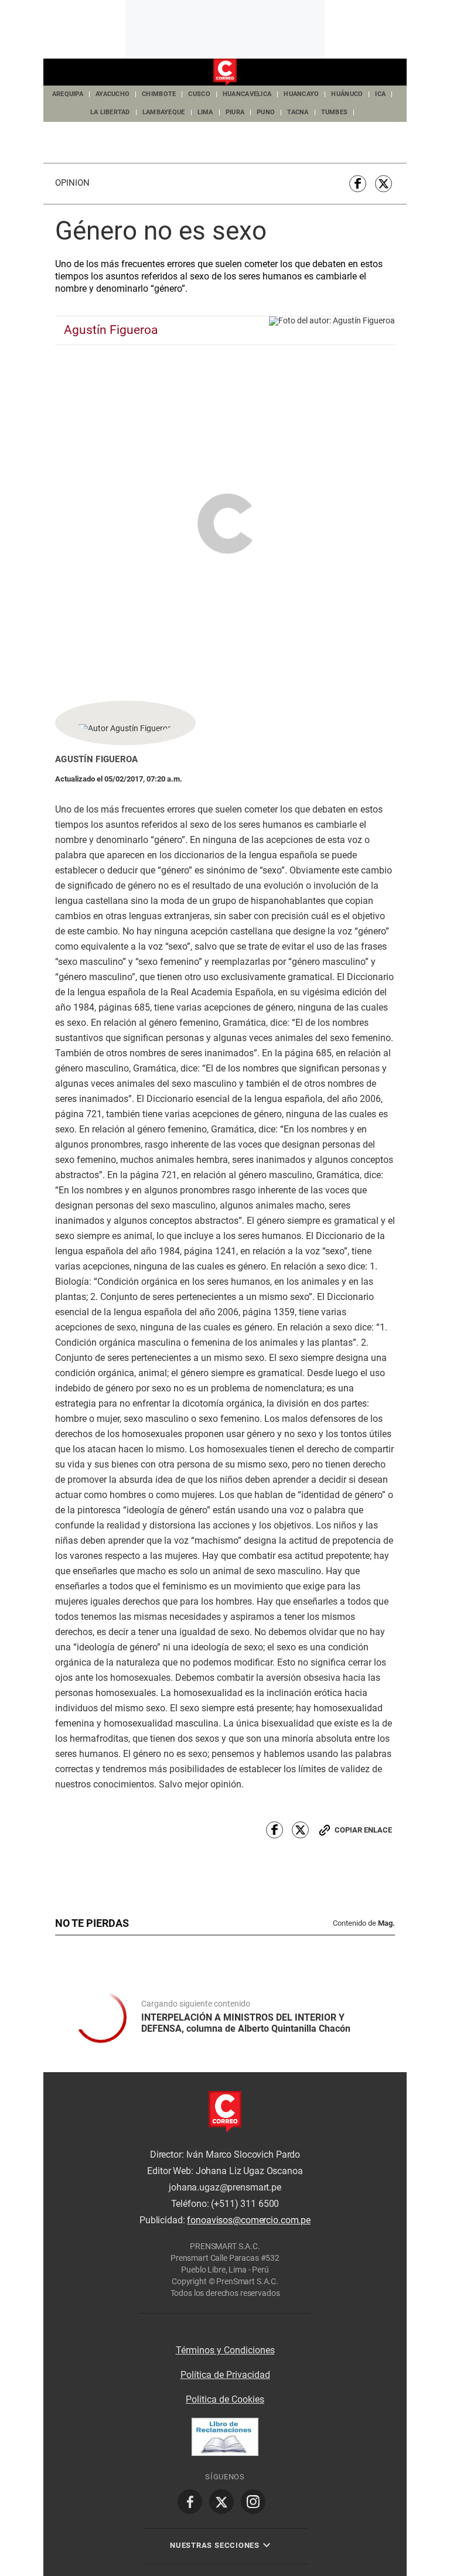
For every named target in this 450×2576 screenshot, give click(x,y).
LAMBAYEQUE (164, 112)
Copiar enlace (363, 1830)
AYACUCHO (112, 94)
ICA (380, 94)
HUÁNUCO (347, 94)
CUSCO (199, 94)
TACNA (298, 112)
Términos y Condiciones (225, 2350)
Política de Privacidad (225, 2375)
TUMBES (335, 112)
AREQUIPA (68, 94)
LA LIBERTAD (110, 112)
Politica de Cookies (225, 2399)
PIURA (235, 112)
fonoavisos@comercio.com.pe (249, 2220)
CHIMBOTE (159, 94)
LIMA (205, 112)
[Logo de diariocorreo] (225, 73)
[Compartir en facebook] (358, 184)
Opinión (72, 183)
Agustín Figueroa (111, 330)
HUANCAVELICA (247, 94)
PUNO (266, 112)
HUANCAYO (301, 94)
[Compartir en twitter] (383, 184)
